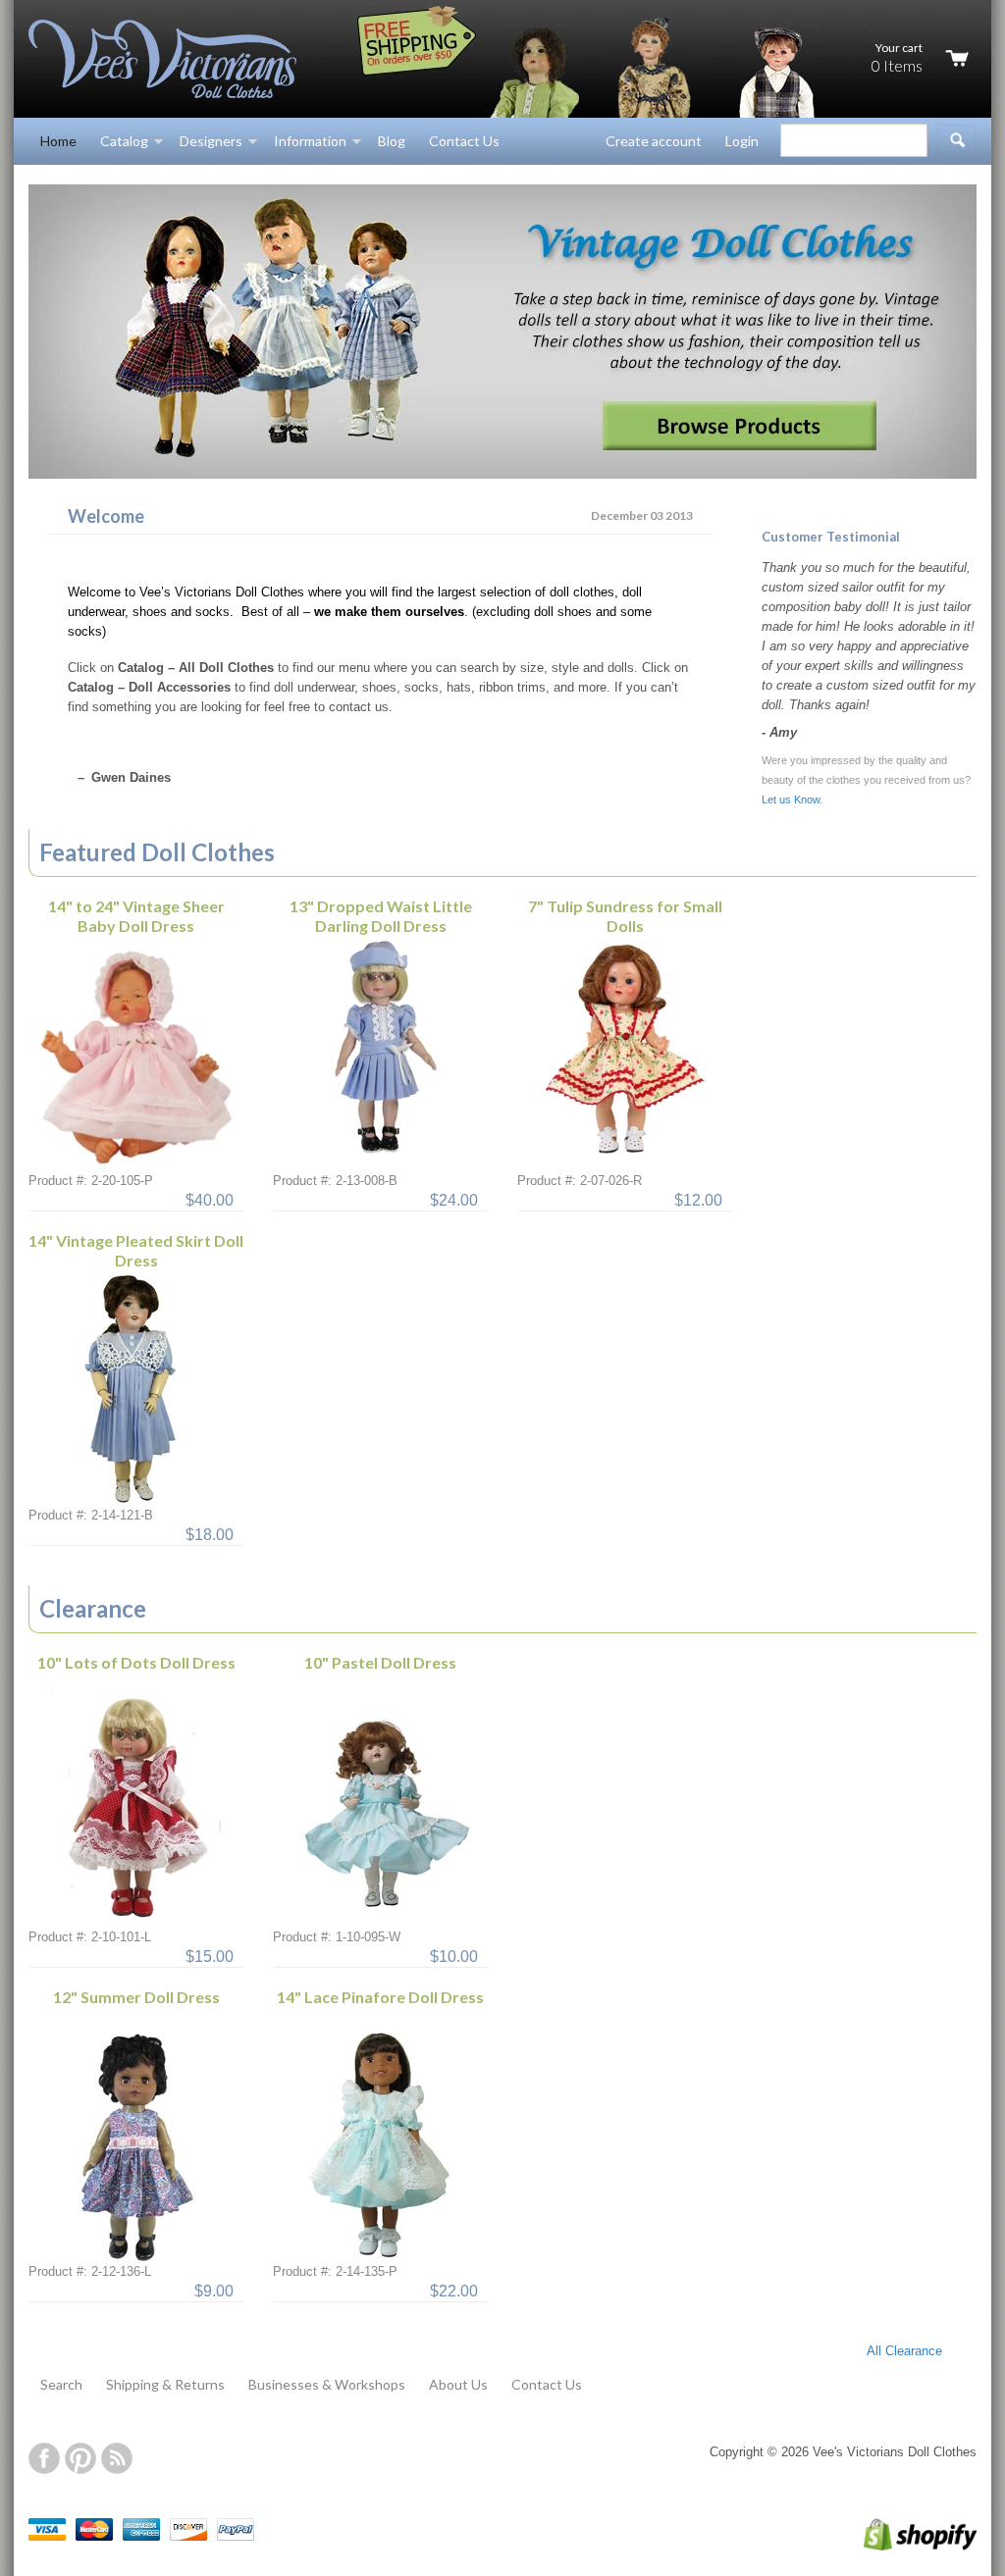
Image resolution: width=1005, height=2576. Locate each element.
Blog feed (117, 2458)
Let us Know (791, 799)
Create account (654, 141)
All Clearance (904, 2351)
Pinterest (80, 2458)
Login (742, 141)
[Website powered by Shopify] (899, 2546)
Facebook (44, 2458)
